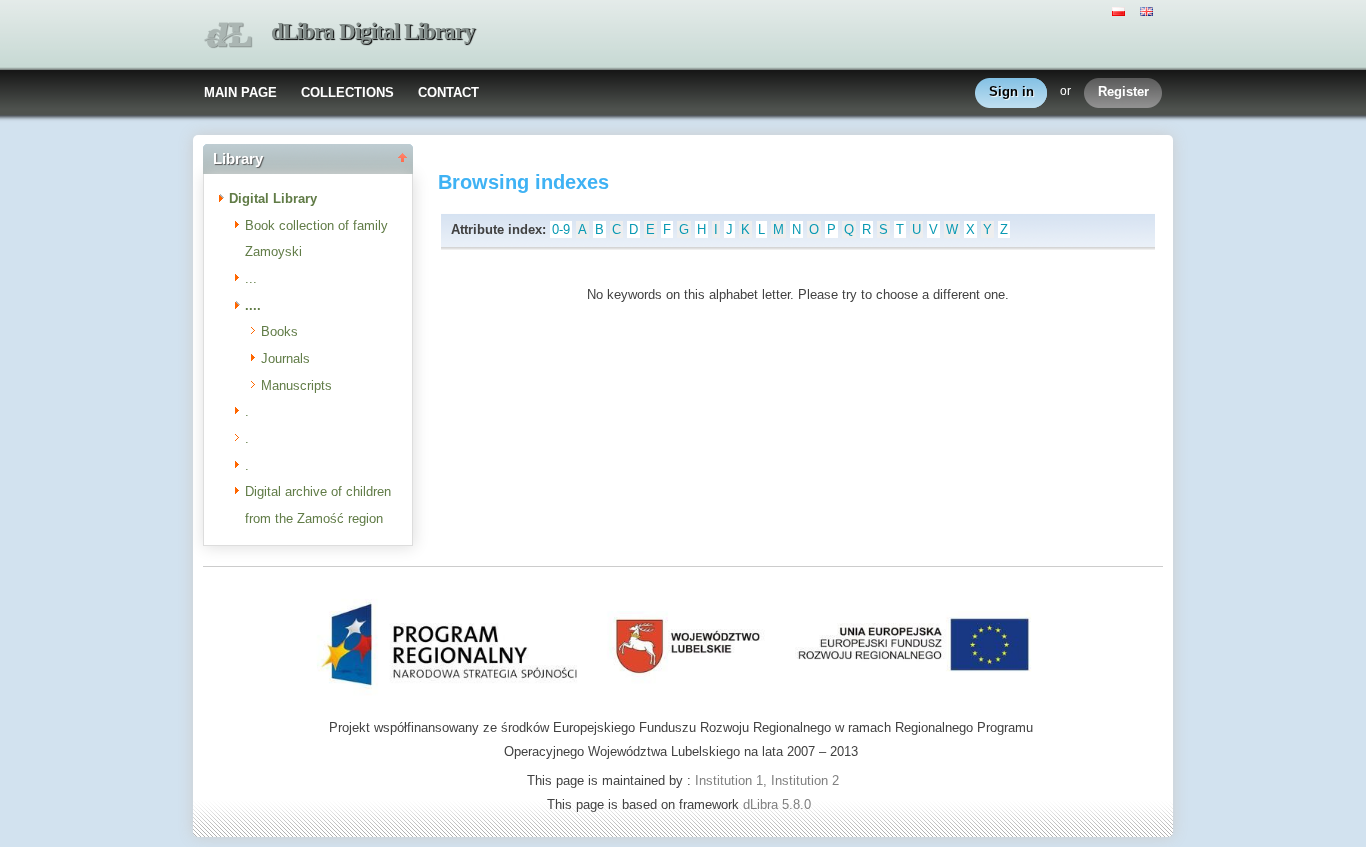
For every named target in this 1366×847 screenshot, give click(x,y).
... (251, 278)
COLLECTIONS (347, 92)
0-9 (561, 229)
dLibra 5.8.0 (779, 804)
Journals (285, 358)
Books (279, 331)
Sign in (1011, 91)
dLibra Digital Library (373, 31)
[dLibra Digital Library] (228, 35)
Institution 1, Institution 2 (767, 780)
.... (253, 305)
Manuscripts (296, 385)
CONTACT (448, 92)
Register (1123, 91)
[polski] (1121, 10)
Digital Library (273, 198)
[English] (1149, 10)
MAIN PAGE (240, 92)
